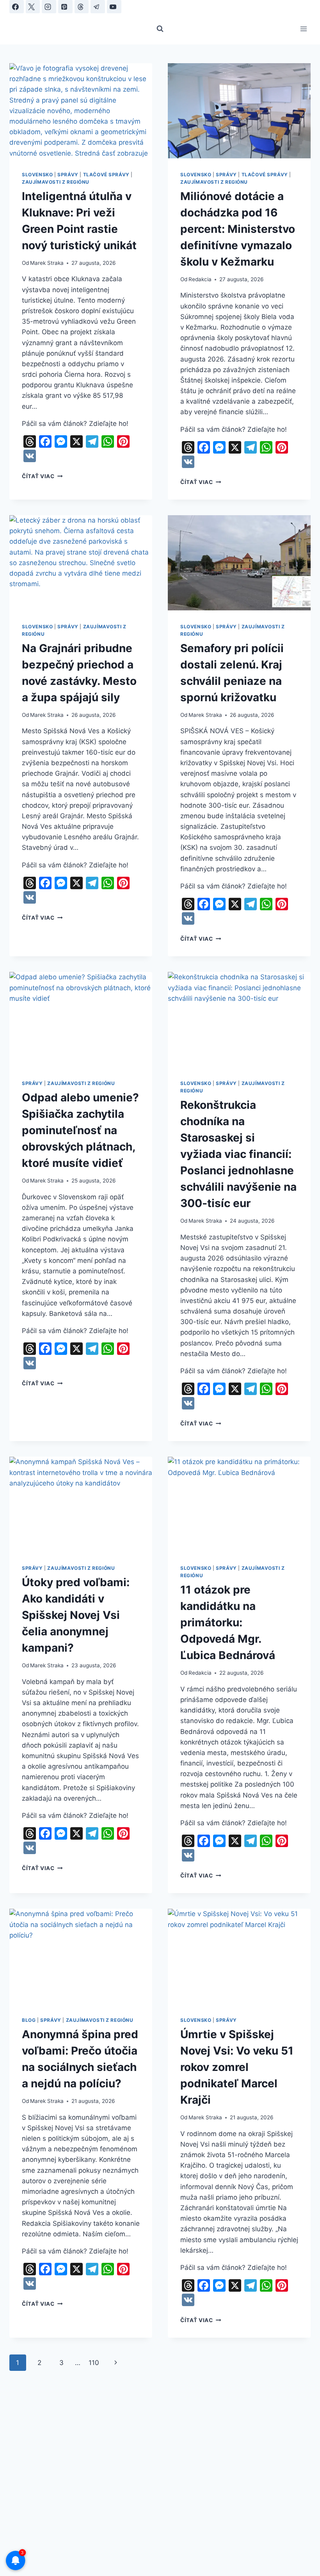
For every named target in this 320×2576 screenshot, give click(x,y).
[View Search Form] (160, 29)
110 (94, 2363)
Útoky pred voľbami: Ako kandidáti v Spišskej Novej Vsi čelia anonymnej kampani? (76, 1615)
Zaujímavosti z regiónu (56, 182)
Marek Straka (47, 263)
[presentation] (81, 111)
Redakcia (200, 279)
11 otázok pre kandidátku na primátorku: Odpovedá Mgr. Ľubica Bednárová (228, 1622)
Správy (68, 175)
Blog (29, 2020)
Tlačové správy (106, 175)
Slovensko (37, 175)
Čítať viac (42, 476)
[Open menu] (303, 29)
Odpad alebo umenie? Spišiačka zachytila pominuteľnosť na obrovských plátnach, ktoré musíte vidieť (80, 1130)
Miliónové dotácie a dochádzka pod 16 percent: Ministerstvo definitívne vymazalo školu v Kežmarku (238, 229)
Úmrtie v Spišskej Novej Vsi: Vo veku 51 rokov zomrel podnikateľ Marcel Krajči (237, 2067)
